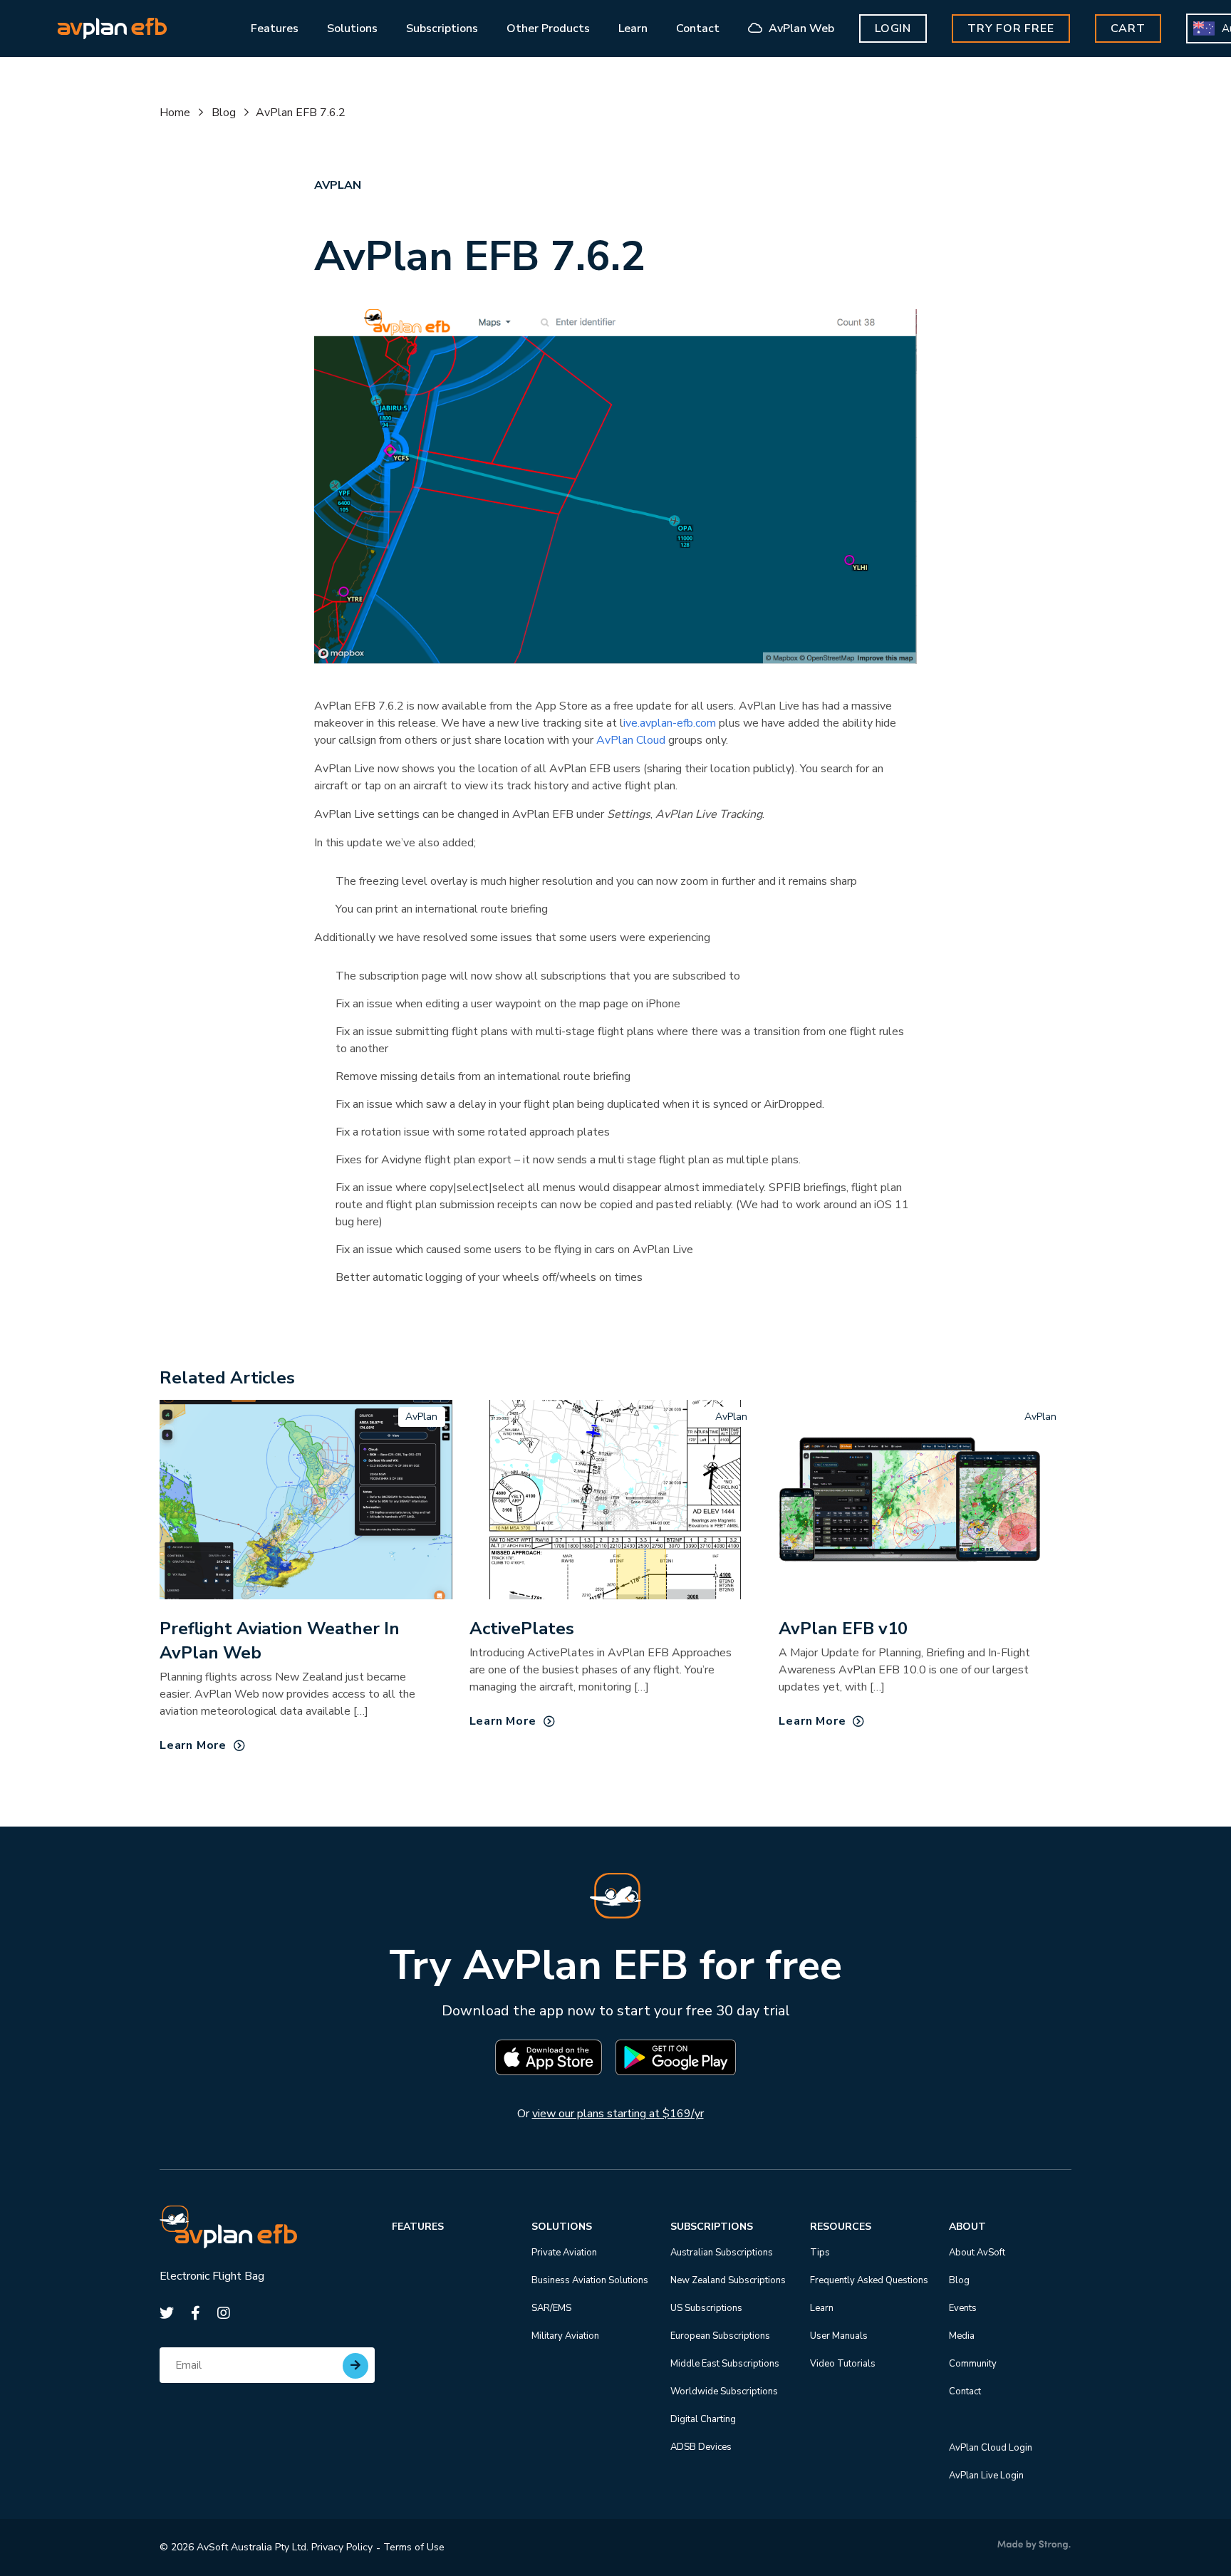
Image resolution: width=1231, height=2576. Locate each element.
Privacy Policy (342, 2547)
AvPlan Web (800, 28)
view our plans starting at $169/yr (618, 2114)
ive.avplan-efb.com (671, 723)
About (967, 2227)
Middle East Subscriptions (725, 2364)
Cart (1128, 28)
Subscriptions (712, 2227)
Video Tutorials (843, 2364)
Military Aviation (565, 2336)
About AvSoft (977, 2253)
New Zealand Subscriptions (728, 2280)
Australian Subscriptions (722, 2253)
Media (962, 2336)
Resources (841, 2227)
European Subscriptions (720, 2336)
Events (963, 2308)
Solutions (562, 2227)
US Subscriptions (706, 2308)
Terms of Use (414, 2547)
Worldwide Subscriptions (724, 2391)
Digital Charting (703, 2419)
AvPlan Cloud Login (991, 2448)
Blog (224, 113)
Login (893, 28)
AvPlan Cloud (631, 740)
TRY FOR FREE (1011, 28)
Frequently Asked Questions (869, 2280)
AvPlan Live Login (986, 2476)
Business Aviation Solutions (590, 2280)
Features (418, 2227)
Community (973, 2364)
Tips (820, 2253)
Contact (965, 2391)
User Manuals (839, 2336)
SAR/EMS (551, 2308)
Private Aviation (564, 2253)
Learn (822, 2308)
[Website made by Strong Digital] (1034, 2545)
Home (175, 113)
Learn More (193, 1745)
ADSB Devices (701, 2447)
